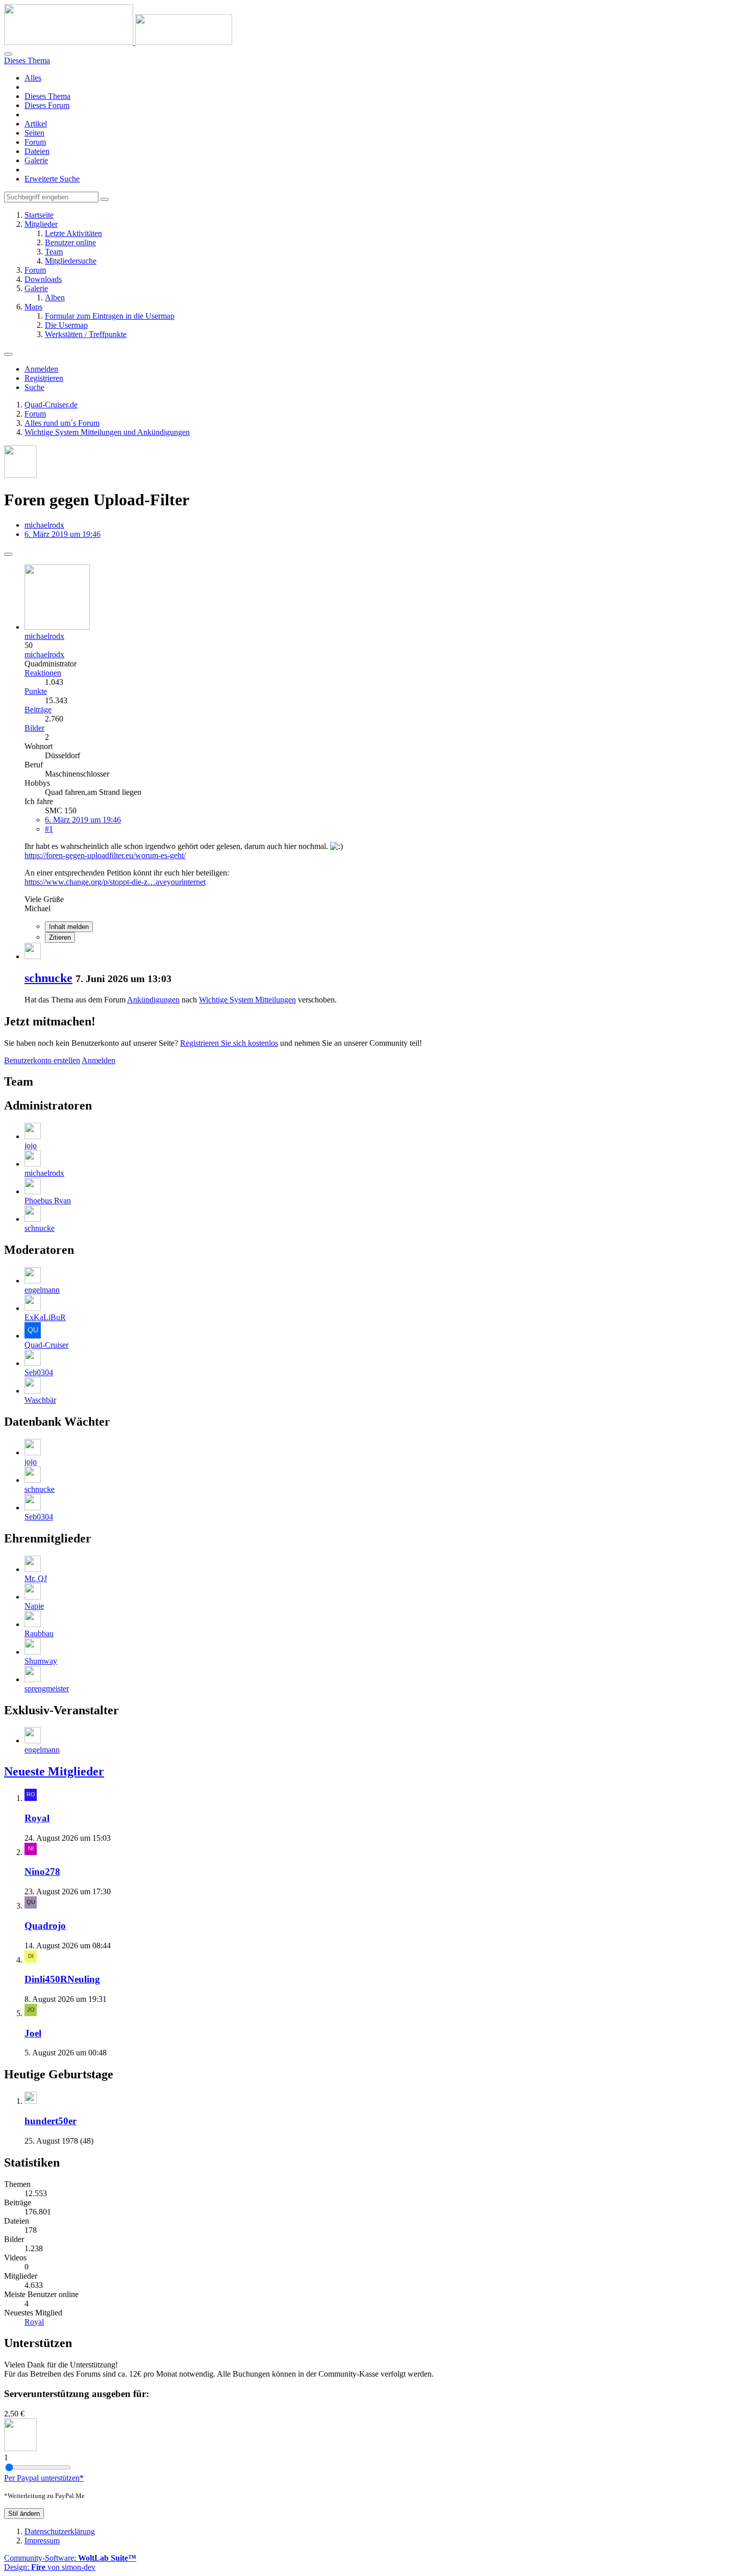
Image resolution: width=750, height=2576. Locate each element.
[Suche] (8, 54)
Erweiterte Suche (52, 179)
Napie (34, 1606)
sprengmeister (47, 1689)
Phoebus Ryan (48, 1201)
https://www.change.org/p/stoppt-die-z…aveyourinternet (115, 882)
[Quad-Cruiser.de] (118, 42)
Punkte (36, 691)
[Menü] (8, 354)
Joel (33, 2033)
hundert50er (51, 2121)
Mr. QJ (36, 1578)
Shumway (41, 1661)
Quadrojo (45, 1926)
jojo (31, 1145)
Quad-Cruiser (46, 1345)
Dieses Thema (47, 96)
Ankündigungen (153, 1000)
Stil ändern (24, 2514)
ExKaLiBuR (45, 1317)
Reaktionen (43, 673)
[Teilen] (8, 554)
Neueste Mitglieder (54, 1771)
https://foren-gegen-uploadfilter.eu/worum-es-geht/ (105, 855)
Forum (35, 142)
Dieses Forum (47, 105)
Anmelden (41, 369)
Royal (37, 1818)
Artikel (36, 124)
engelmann (42, 1290)
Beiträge (38, 710)
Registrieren (44, 378)
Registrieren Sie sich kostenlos (229, 1043)
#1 (49, 829)
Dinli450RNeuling (62, 1979)
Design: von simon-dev (50, 2567)
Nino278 (42, 1872)
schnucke (48, 978)
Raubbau (39, 1633)
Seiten (34, 133)
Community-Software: (70, 2558)
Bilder (34, 728)
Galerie (36, 160)
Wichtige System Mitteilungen (247, 1000)
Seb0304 (39, 1372)
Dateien (37, 151)
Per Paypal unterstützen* (44, 2478)
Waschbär (40, 1400)
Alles (33, 78)
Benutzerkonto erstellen (42, 1060)
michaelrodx (44, 525)
